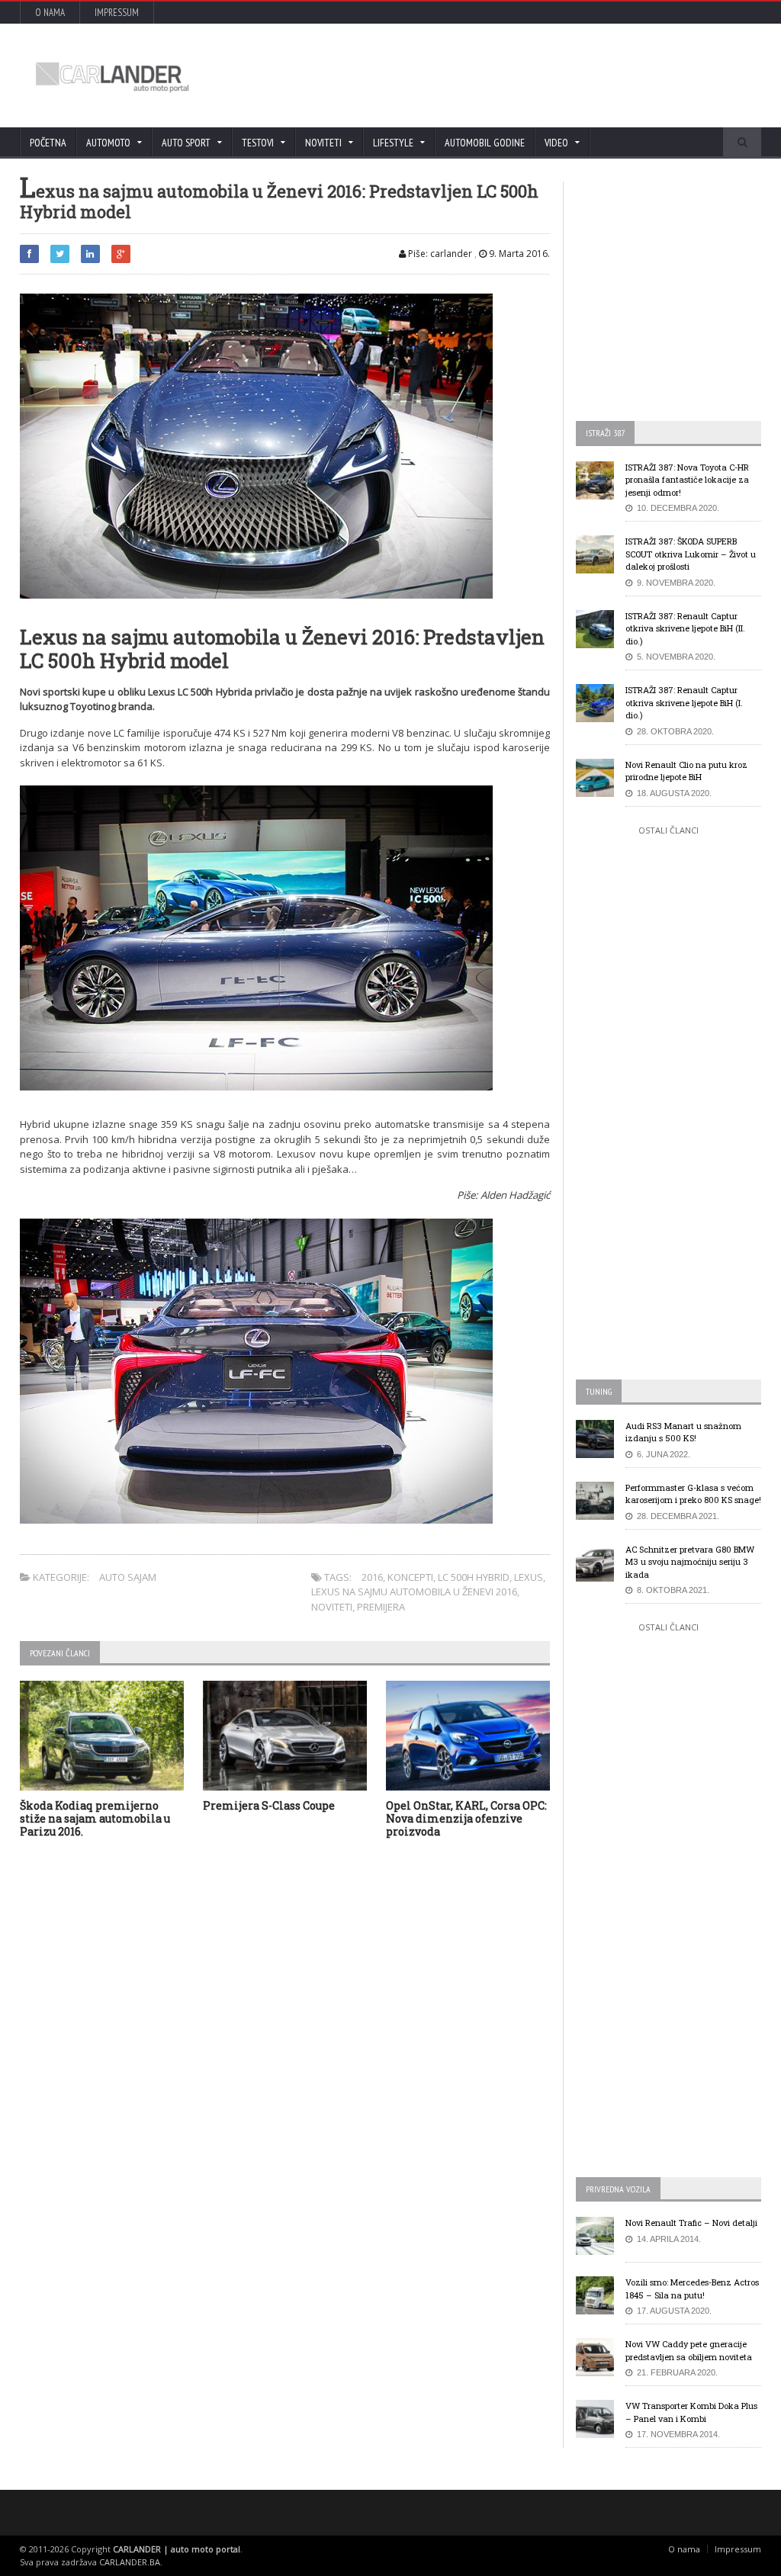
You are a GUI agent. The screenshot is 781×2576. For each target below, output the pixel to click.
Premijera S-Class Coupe (269, 1805)
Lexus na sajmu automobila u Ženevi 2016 (414, 1592)
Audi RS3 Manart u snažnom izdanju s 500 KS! (683, 1432)
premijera (381, 1607)
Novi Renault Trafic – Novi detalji (691, 2223)
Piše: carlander (439, 254)
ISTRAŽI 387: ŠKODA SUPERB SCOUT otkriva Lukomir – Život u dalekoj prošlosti (691, 554)
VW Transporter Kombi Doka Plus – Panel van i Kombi (691, 2412)
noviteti (332, 1607)
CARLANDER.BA (130, 2562)
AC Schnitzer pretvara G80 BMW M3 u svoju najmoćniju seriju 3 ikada (690, 1562)
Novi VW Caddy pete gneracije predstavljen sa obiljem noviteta (689, 2350)
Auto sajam (128, 1577)
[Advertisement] (471, 75)
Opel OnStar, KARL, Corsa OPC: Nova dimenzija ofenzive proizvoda (466, 1818)
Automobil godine (485, 143)
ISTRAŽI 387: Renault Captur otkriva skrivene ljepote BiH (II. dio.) (685, 628)
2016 (372, 1577)
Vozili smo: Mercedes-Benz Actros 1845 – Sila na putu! (692, 2289)
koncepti (410, 1577)
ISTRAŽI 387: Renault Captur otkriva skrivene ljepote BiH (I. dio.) (684, 702)
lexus (529, 1577)
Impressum (117, 13)
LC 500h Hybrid (474, 1577)
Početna (48, 143)
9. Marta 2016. (518, 254)
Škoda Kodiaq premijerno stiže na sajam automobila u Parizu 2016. (95, 1818)
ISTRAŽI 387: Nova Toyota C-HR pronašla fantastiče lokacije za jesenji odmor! (687, 480)
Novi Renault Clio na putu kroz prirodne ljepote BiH (686, 771)
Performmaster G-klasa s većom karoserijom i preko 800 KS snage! (693, 1494)
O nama (50, 13)
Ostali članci (669, 830)
